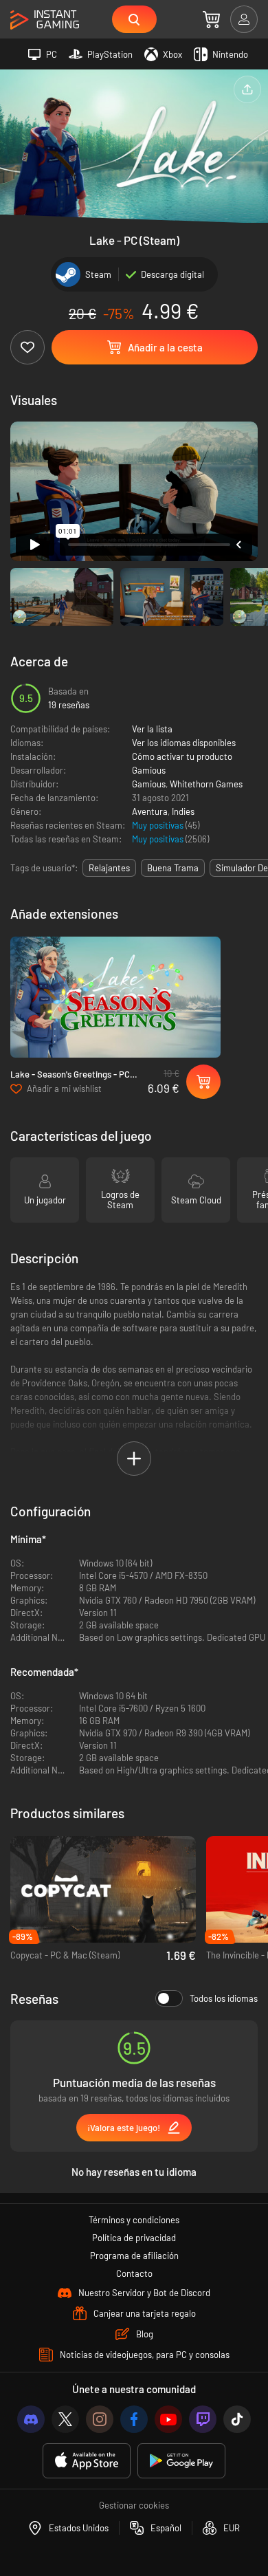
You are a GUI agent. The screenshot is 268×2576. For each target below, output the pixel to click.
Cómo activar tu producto (182, 756)
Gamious (149, 770)
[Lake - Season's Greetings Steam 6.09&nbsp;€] (115, 997)
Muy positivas (159, 825)
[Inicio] (45, 20)
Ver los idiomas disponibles (184, 743)
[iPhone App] (87, 2461)
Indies (183, 811)
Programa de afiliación (134, 2256)
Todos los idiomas (224, 1998)
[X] (65, 2419)
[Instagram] (100, 2419)
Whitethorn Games (206, 784)
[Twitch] (203, 2419)
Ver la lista (152, 729)
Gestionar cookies (134, 2505)
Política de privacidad (134, 2238)
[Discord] (31, 2419)
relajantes (109, 868)
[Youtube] (168, 2419)
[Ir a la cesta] (211, 19)
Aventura (150, 811)
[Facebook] (134, 2419)
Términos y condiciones (134, 2220)
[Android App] (181, 2461)
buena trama (173, 868)
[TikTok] (237, 2419)
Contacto (134, 2273)
